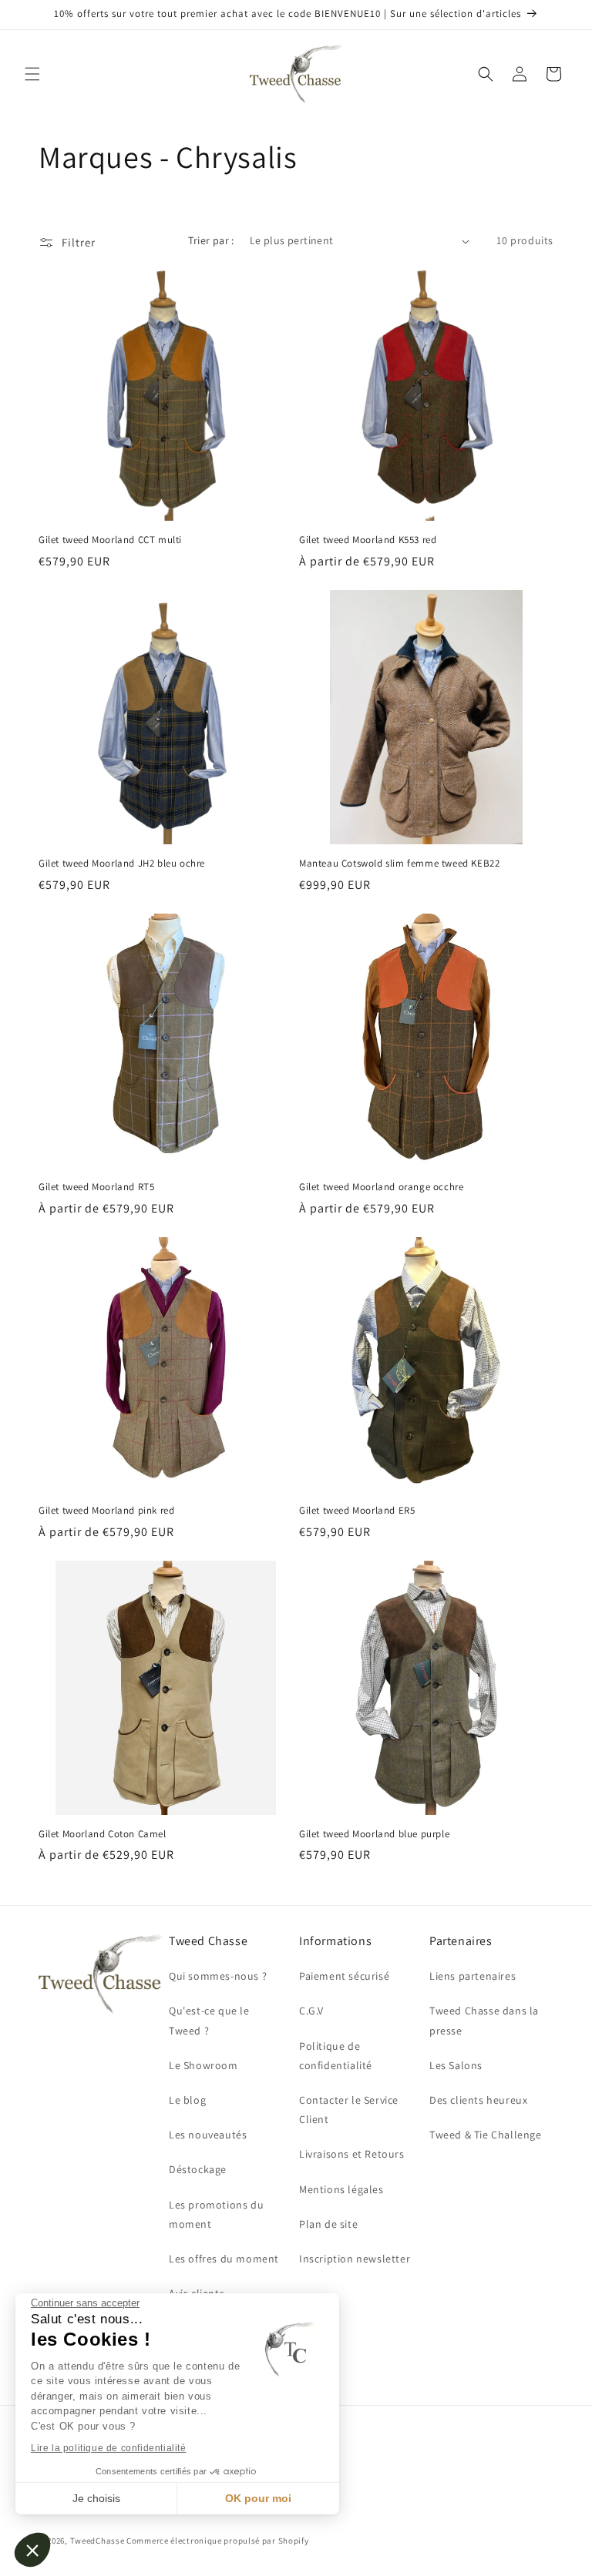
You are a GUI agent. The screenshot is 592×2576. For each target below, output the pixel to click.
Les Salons (456, 2065)
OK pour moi (258, 2498)
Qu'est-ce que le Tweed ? (209, 2020)
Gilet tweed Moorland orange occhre (381, 1187)
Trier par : (211, 240)
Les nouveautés (208, 2135)
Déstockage (198, 2169)
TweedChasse (98, 2541)
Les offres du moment (224, 2259)
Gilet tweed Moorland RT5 (96, 1187)
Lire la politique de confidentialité (109, 2448)
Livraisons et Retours (352, 2154)
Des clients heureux (478, 2100)
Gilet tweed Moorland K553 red (368, 540)
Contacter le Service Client (349, 2110)
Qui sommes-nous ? (218, 1976)
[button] (32, 2550)
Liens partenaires (473, 1976)
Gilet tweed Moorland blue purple (374, 1834)
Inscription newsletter (355, 2259)
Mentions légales (341, 2189)
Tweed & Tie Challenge (486, 2135)
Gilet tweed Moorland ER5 (357, 1511)
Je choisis (96, 2498)
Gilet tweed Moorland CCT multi (110, 540)
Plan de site (328, 2224)
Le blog (187, 2100)
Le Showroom (203, 2065)
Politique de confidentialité (336, 2056)
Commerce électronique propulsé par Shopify (217, 2541)
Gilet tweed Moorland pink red (106, 1511)
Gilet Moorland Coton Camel (103, 1834)
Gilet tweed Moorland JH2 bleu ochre (122, 864)
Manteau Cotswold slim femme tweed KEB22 (399, 864)
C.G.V (311, 2011)
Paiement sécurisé (344, 1976)
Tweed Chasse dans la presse (484, 2020)
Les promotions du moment (216, 2214)
